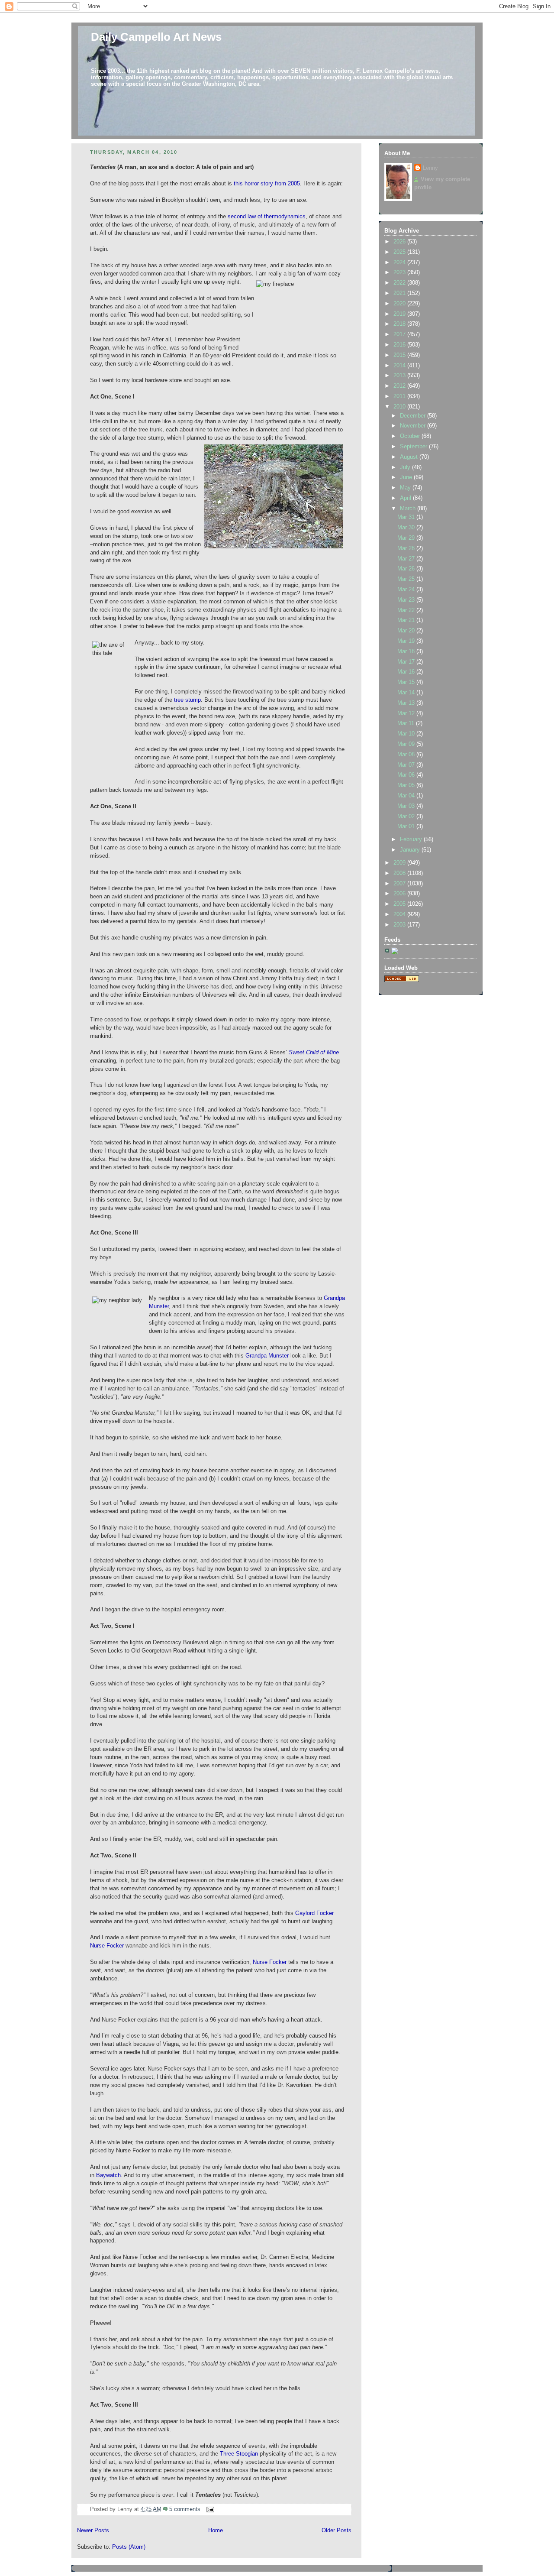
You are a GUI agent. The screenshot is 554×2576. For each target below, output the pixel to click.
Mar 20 (407, 631)
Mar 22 (407, 610)
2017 (400, 334)
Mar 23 (407, 600)
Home (216, 2531)
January (411, 850)
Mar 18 (407, 651)
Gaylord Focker (314, 1913)
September (414, 447)
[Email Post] (209, 2509)
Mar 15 (407, 682)
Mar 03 (407, 806)
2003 (400, 925)
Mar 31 (407, 517)
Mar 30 (407, 528)
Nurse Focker (107, 1946)
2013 (400, 376)
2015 (400, 355)
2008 (400, 873)
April (406, 498)
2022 (400, 283)
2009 (400, 863)
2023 (400, 272)
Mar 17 (407, 662)
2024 (400, 262)
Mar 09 (407, 744)
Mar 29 (407, 538)
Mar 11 (407, 723)
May (406, 488)
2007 (400, 884)
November (414, 426)
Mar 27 (407, 559)
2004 (400, 914)
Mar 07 (407, 765)
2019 (400, 314)
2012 (400, 386)
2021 (400, 293)
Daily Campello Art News (156, 37)
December (414, 416)
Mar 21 (407, 620)
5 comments (185, 2509)
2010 (400, 407)
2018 (400, 324)
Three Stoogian (239, 2454)
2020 (400, 304)
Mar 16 (407, 672)
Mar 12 (407, 713)
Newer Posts (93, 2531)
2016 (400, 345)
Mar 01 (407, 826)
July (406, 467)
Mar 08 (407, 755)
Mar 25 (407, 579)
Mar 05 (407, 785)
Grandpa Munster (267, 1356)
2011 (400, 396)
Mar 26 (407, 569)
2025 (400, 252)
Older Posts (337, 2531)
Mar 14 (407, 693)
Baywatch (108, 2175)
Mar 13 (407, 703)
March (409, 509)
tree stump (187, 700)
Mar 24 (407, 590)
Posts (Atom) (129, 2547)
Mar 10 (407, 734)
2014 (400, 366)
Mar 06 (407, 775)
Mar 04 (407, 796)
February (412, 839)
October (411, 436)
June (407, 477)
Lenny (430, 168)
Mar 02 (407, 817)
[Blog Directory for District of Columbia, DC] (402, 980)
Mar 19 (407, 641)
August (410, 457)
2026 (400, 242)
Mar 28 (407, 548)
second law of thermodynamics (267, 217)
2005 (400, 904)
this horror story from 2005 (267, 184)
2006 (400, 894)
